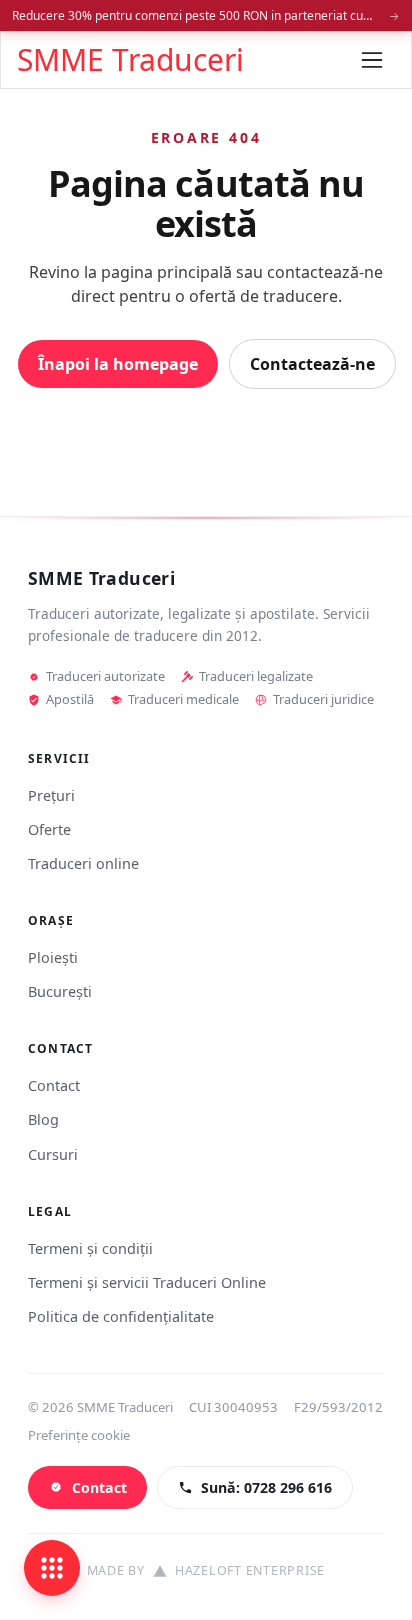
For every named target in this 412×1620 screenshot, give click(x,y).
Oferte (49, 829)
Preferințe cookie (79, 1435)
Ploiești (53, 957)
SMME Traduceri (130, 60)
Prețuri (51, 795)
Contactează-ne (312, 364)
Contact (54, 1085)
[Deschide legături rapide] (52, 1568)
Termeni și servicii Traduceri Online (147, 1282)
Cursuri (53, 1154)
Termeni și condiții (90, 1248)
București (60, 991)
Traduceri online (83, 863)
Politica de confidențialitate (121, 1316)
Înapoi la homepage (118, 364)
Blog (43, 1119)
